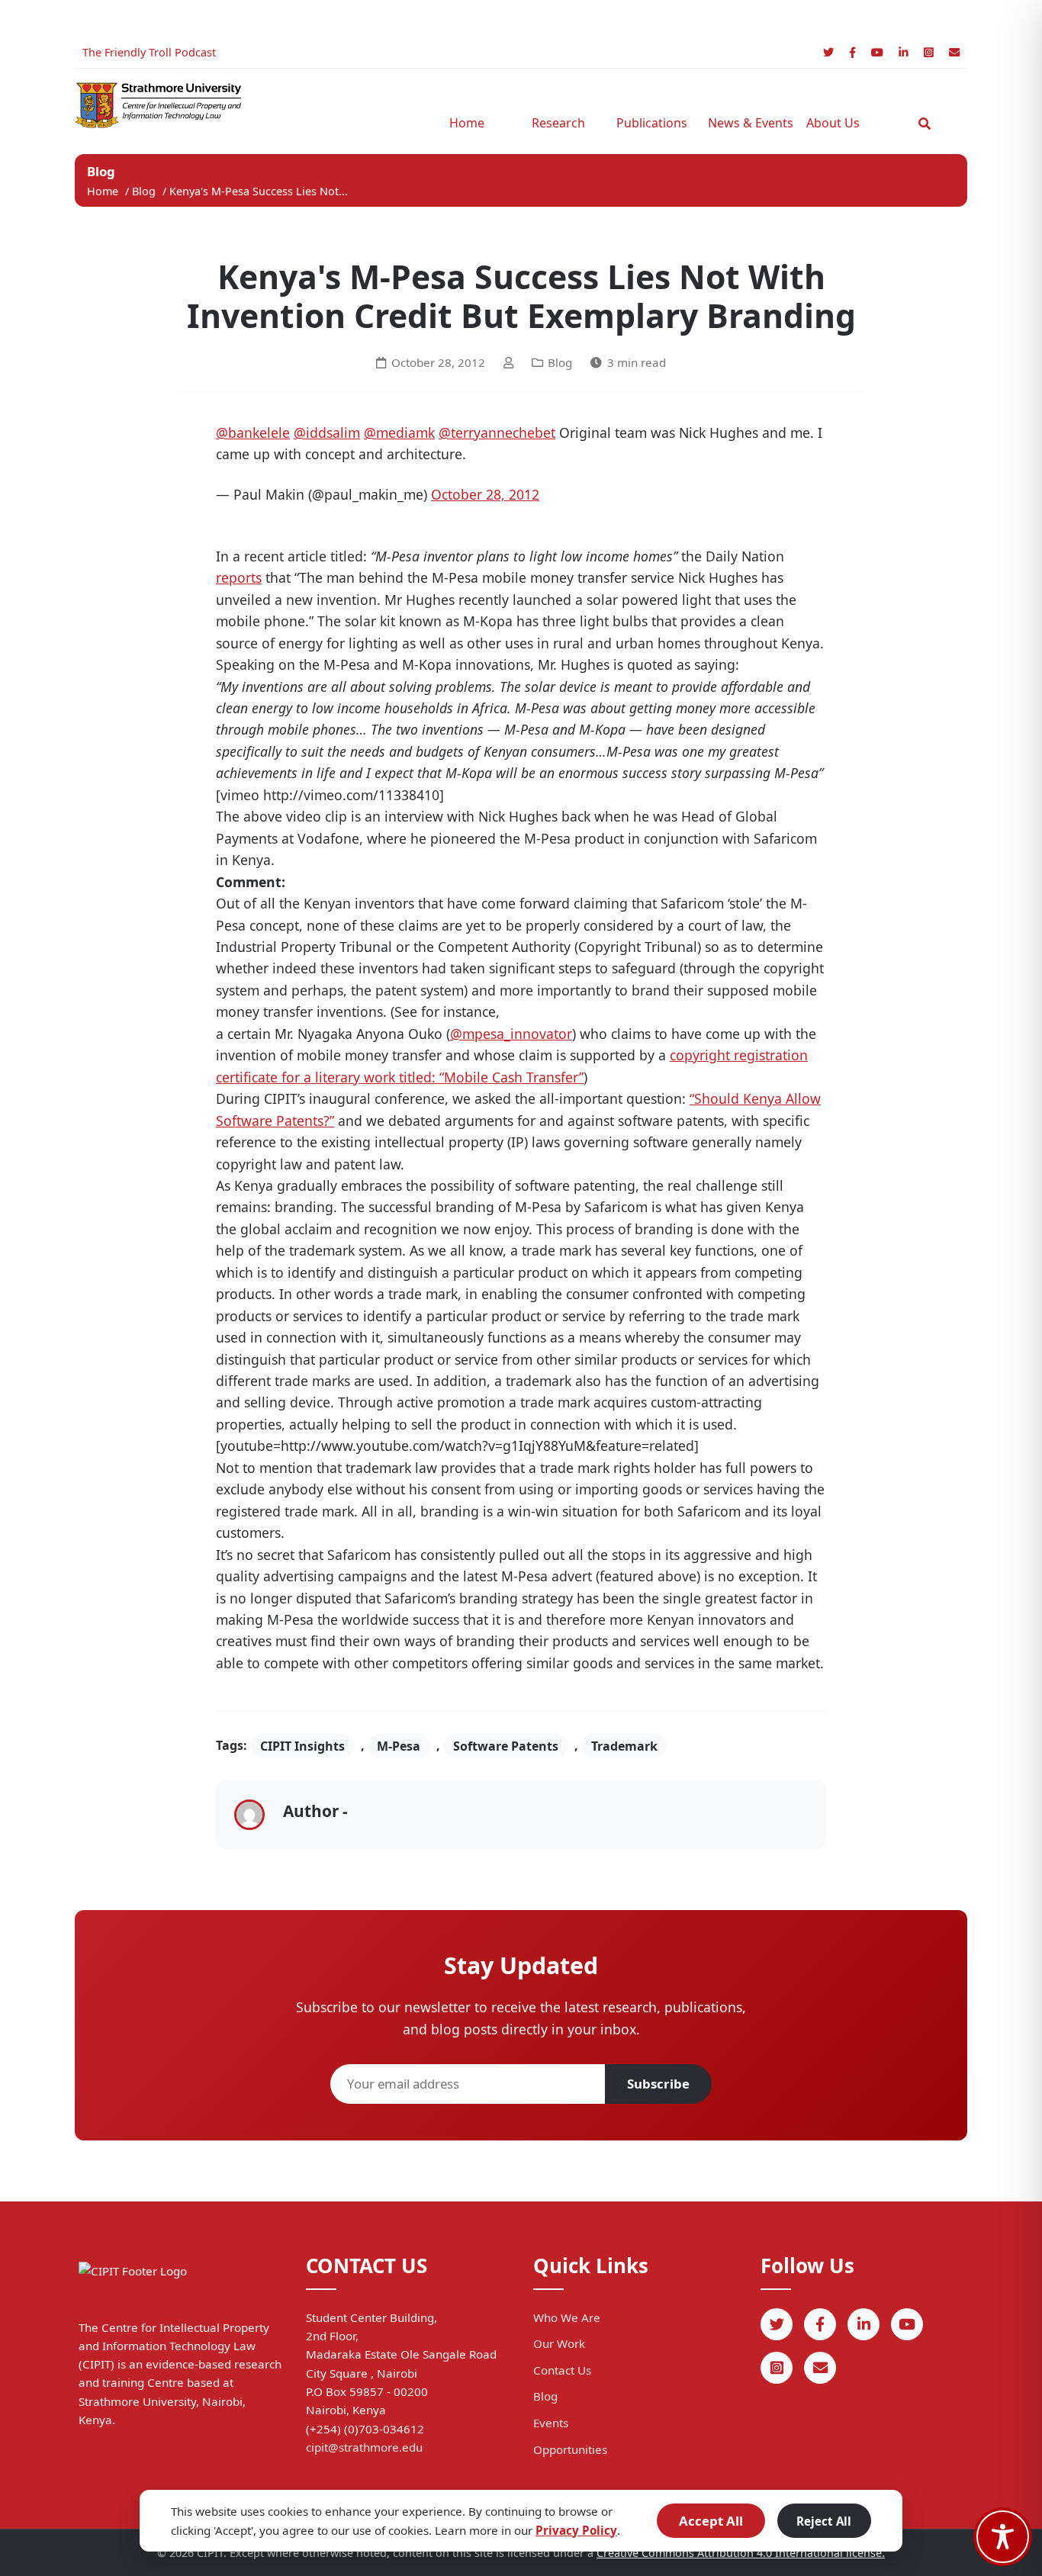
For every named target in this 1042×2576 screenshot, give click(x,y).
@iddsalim (327, 433)
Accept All (711, 2521)
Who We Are (567, 2317)
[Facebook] (852, 52)
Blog (145, 191)
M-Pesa (399, 1745)
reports (239, 577)
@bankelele (253, 433)
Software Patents (506, 1745)
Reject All (824, 2521)
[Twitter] (828, 52)
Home (467, 123)
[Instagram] (929, 52)
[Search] (925, 124)
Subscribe (658, 2084)
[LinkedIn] (904, 52)
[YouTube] (877, 52)
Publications (652, 123)
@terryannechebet (497, 433)
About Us (833, 123)
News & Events (746, 123)
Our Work (559, 2343)
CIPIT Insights (302, 1745)
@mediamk (399, 433)
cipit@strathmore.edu (364, 2447)
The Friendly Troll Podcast (149, 52)
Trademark (624, 1745)
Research (558, 123)
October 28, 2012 (485, 494)
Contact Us (562, 2370)
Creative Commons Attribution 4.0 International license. (741, 2553)
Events (551, 2423)
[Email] (954, 52)
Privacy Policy (576, 2530)
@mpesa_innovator (511, 1034)
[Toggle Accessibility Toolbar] (1003, 2537)
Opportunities (570, 2449)
